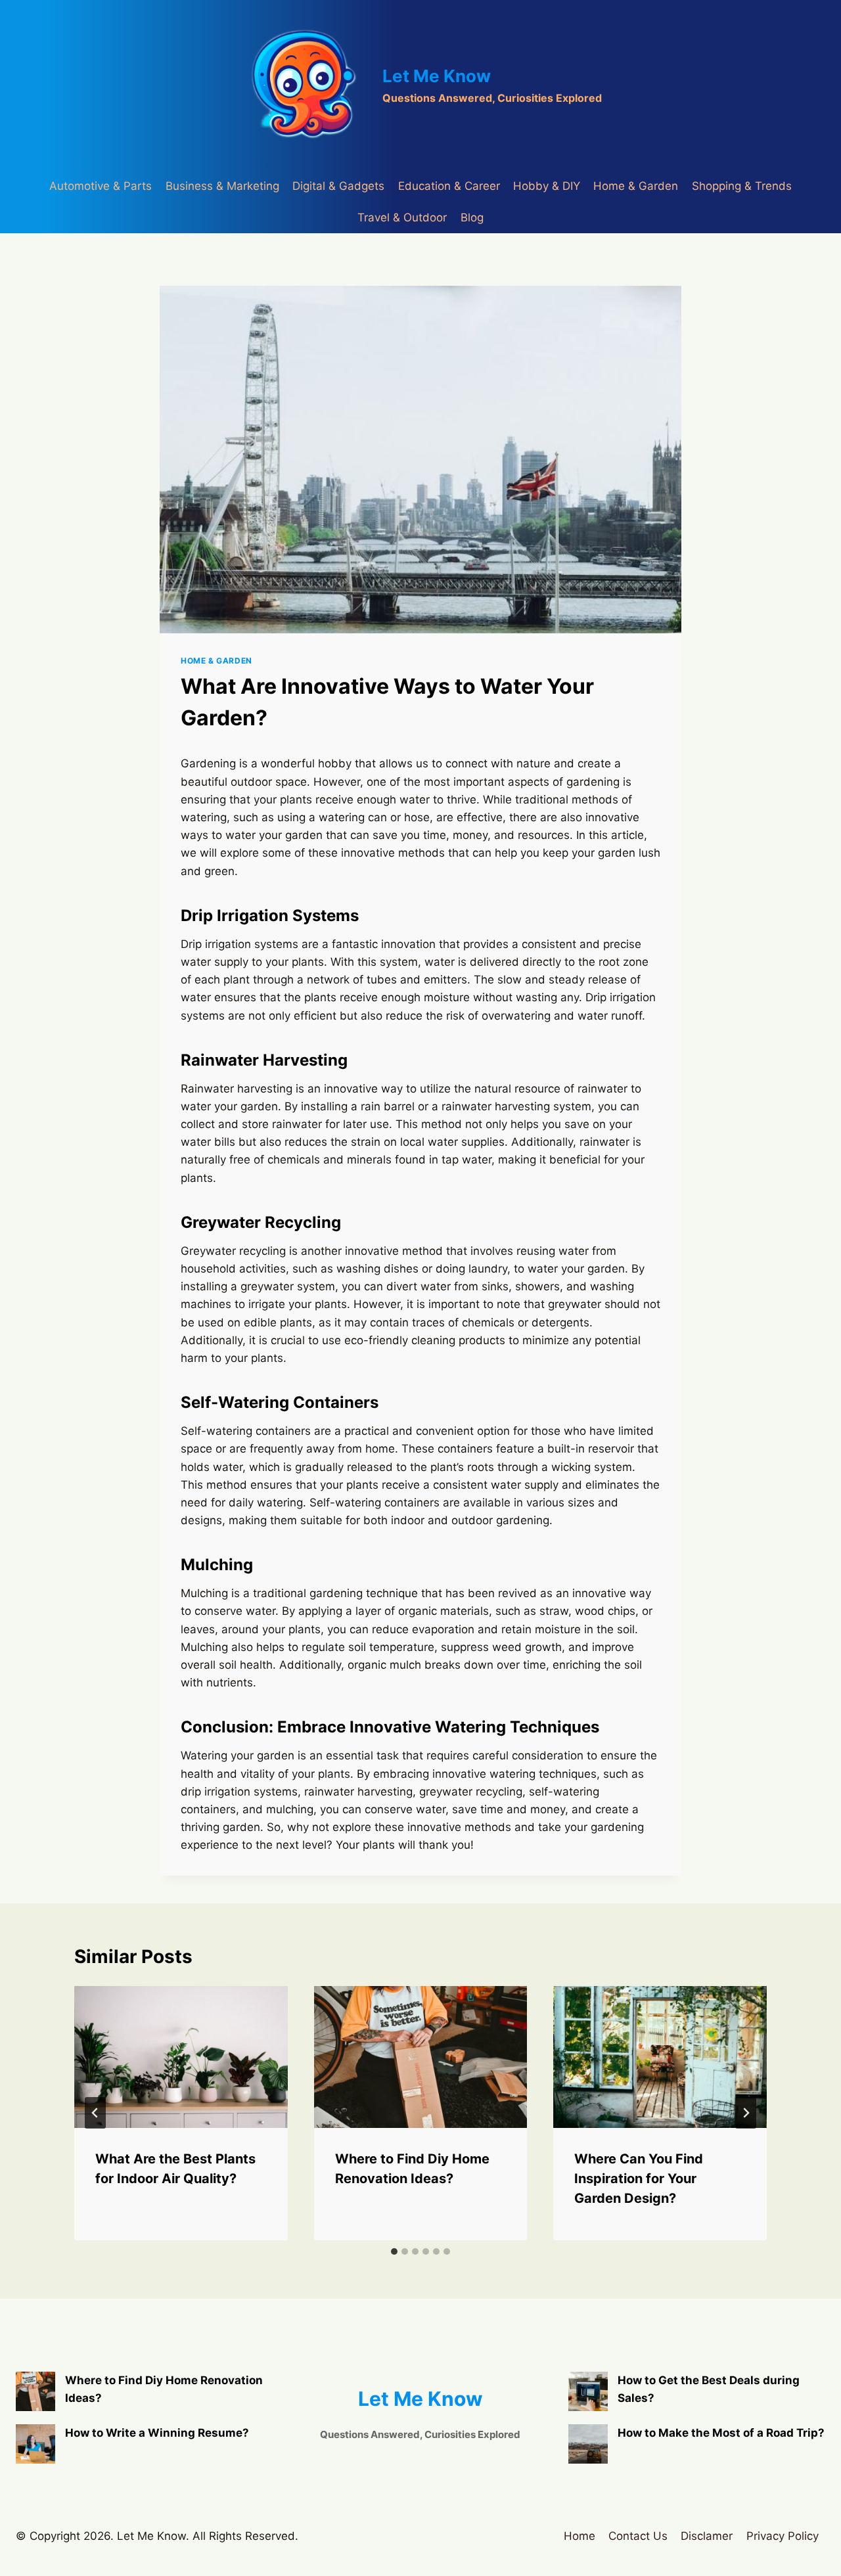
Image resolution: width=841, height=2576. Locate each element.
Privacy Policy (783, 2536)
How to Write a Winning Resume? (157, 2433)
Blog (472, 217)
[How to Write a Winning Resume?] (35, 2444)
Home (580, 2536)
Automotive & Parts (101, 186)
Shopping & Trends (742, 186)
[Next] (746, 2113)
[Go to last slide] (95, 2113)
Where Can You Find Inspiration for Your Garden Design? (639, 2179)
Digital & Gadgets (338, 186)
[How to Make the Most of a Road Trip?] (588, 2444)
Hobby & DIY (547, 186)
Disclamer (707, 2536)
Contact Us (638, 2536)
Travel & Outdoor (402, 217)
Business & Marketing (222, 186)
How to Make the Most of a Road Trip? (721, 2433)
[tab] (394, 2251)
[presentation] (181, 2057)
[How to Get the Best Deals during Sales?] (588, 2391)
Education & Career (449, 186)
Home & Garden (636, 186)
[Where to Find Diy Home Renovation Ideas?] (35, 2391)
